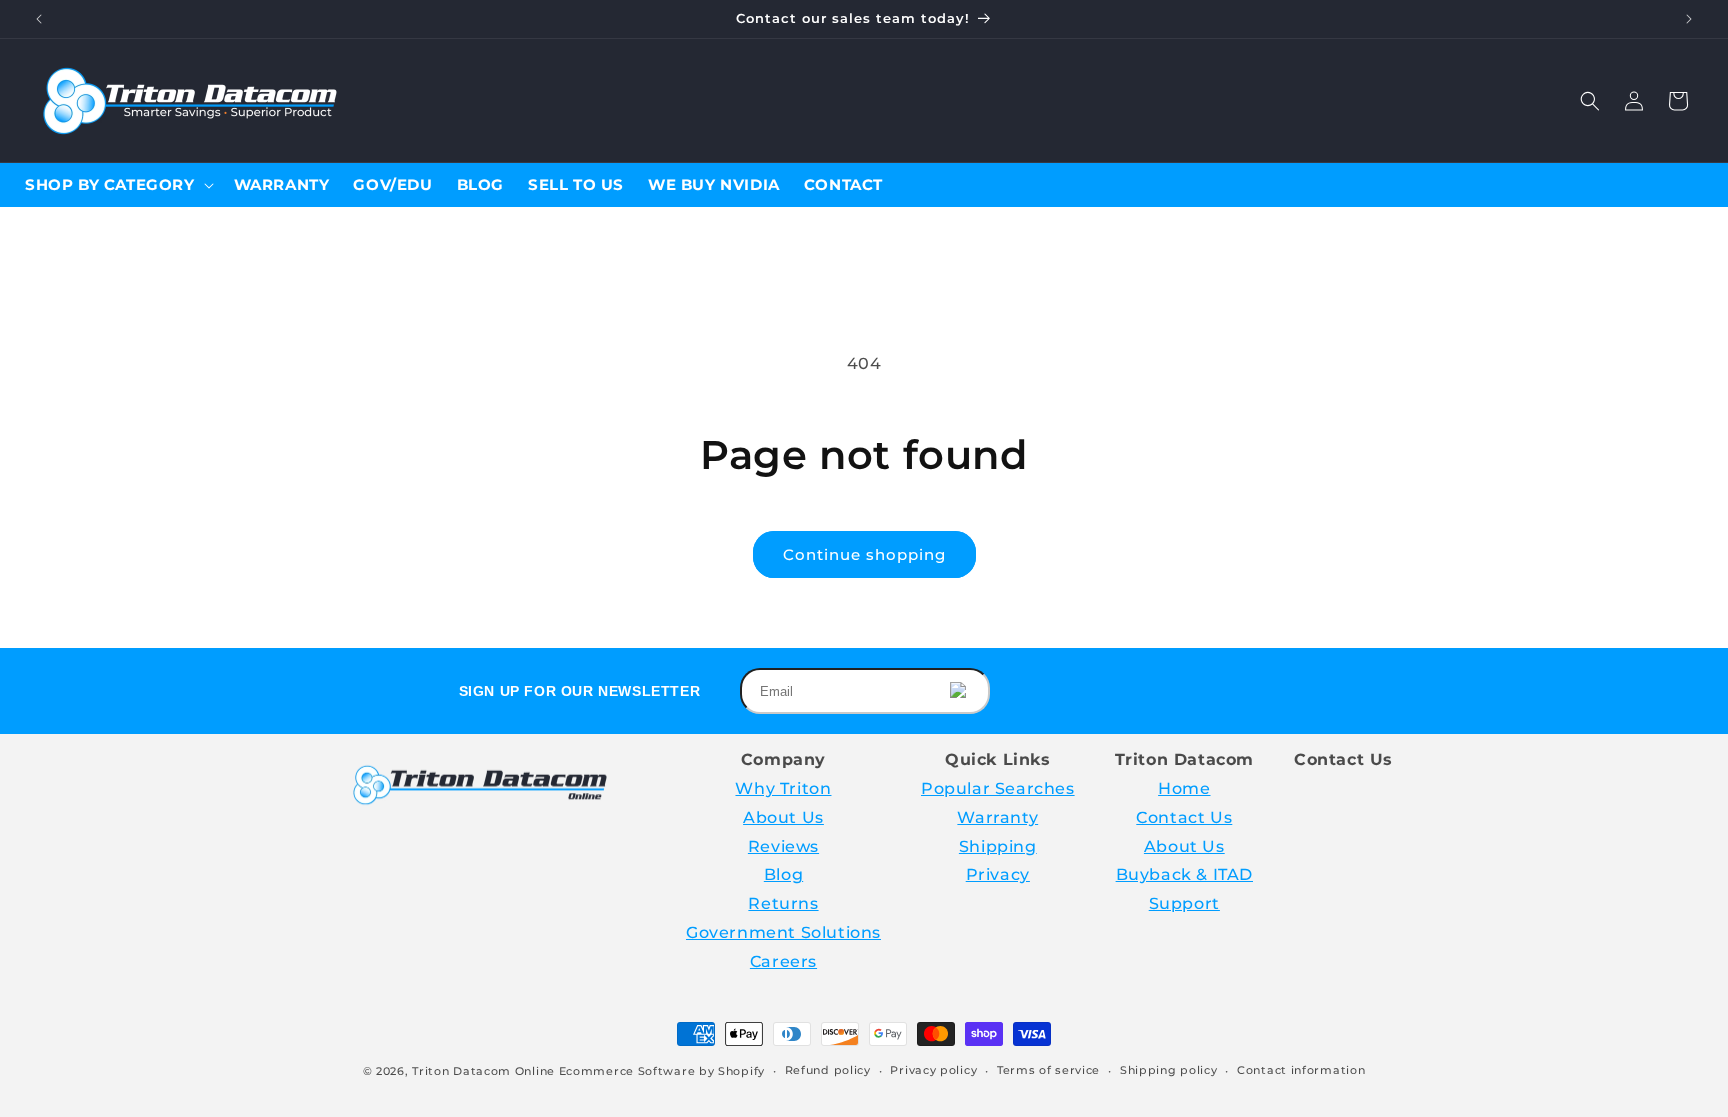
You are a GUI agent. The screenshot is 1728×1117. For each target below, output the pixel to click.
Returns (783, 903)
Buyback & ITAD (1184, 874)
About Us (783, 817)
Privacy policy (933, 1070)
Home (1184, 788)
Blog (783, 874)
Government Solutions (783, 932)
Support (1184, 903)
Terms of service (1048, 1070)
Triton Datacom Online (483, 1071)
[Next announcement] (1689, 19)
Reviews (783, 846)
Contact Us (1184, 817)
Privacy (998, 874)
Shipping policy (1169, 1070)
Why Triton (783, 788)
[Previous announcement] (39, 19)
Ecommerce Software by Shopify (662, 1071)
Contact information (1301, 1070)
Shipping (998, 846)
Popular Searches (998, 788)
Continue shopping (864, 554)
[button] (1590, 101)
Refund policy (828, 1070)
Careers (783, 961)
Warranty (997, 817)
